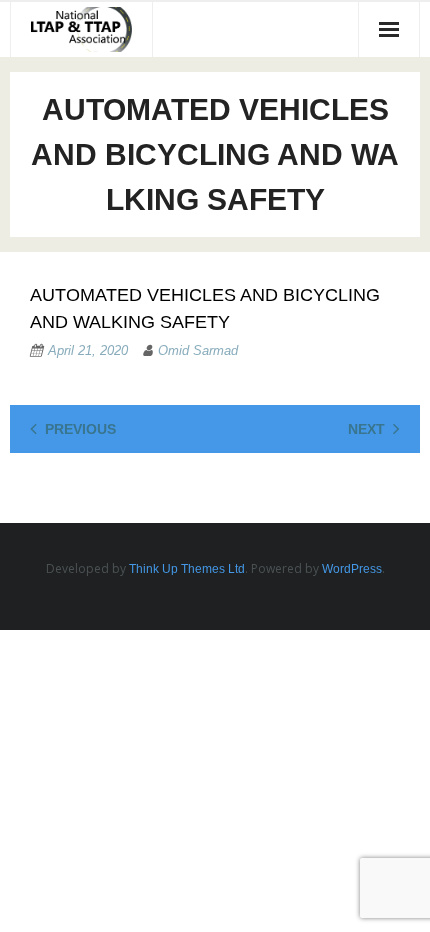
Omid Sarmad (198, 350)
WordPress (352, 569)
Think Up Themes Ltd (187, 569)
